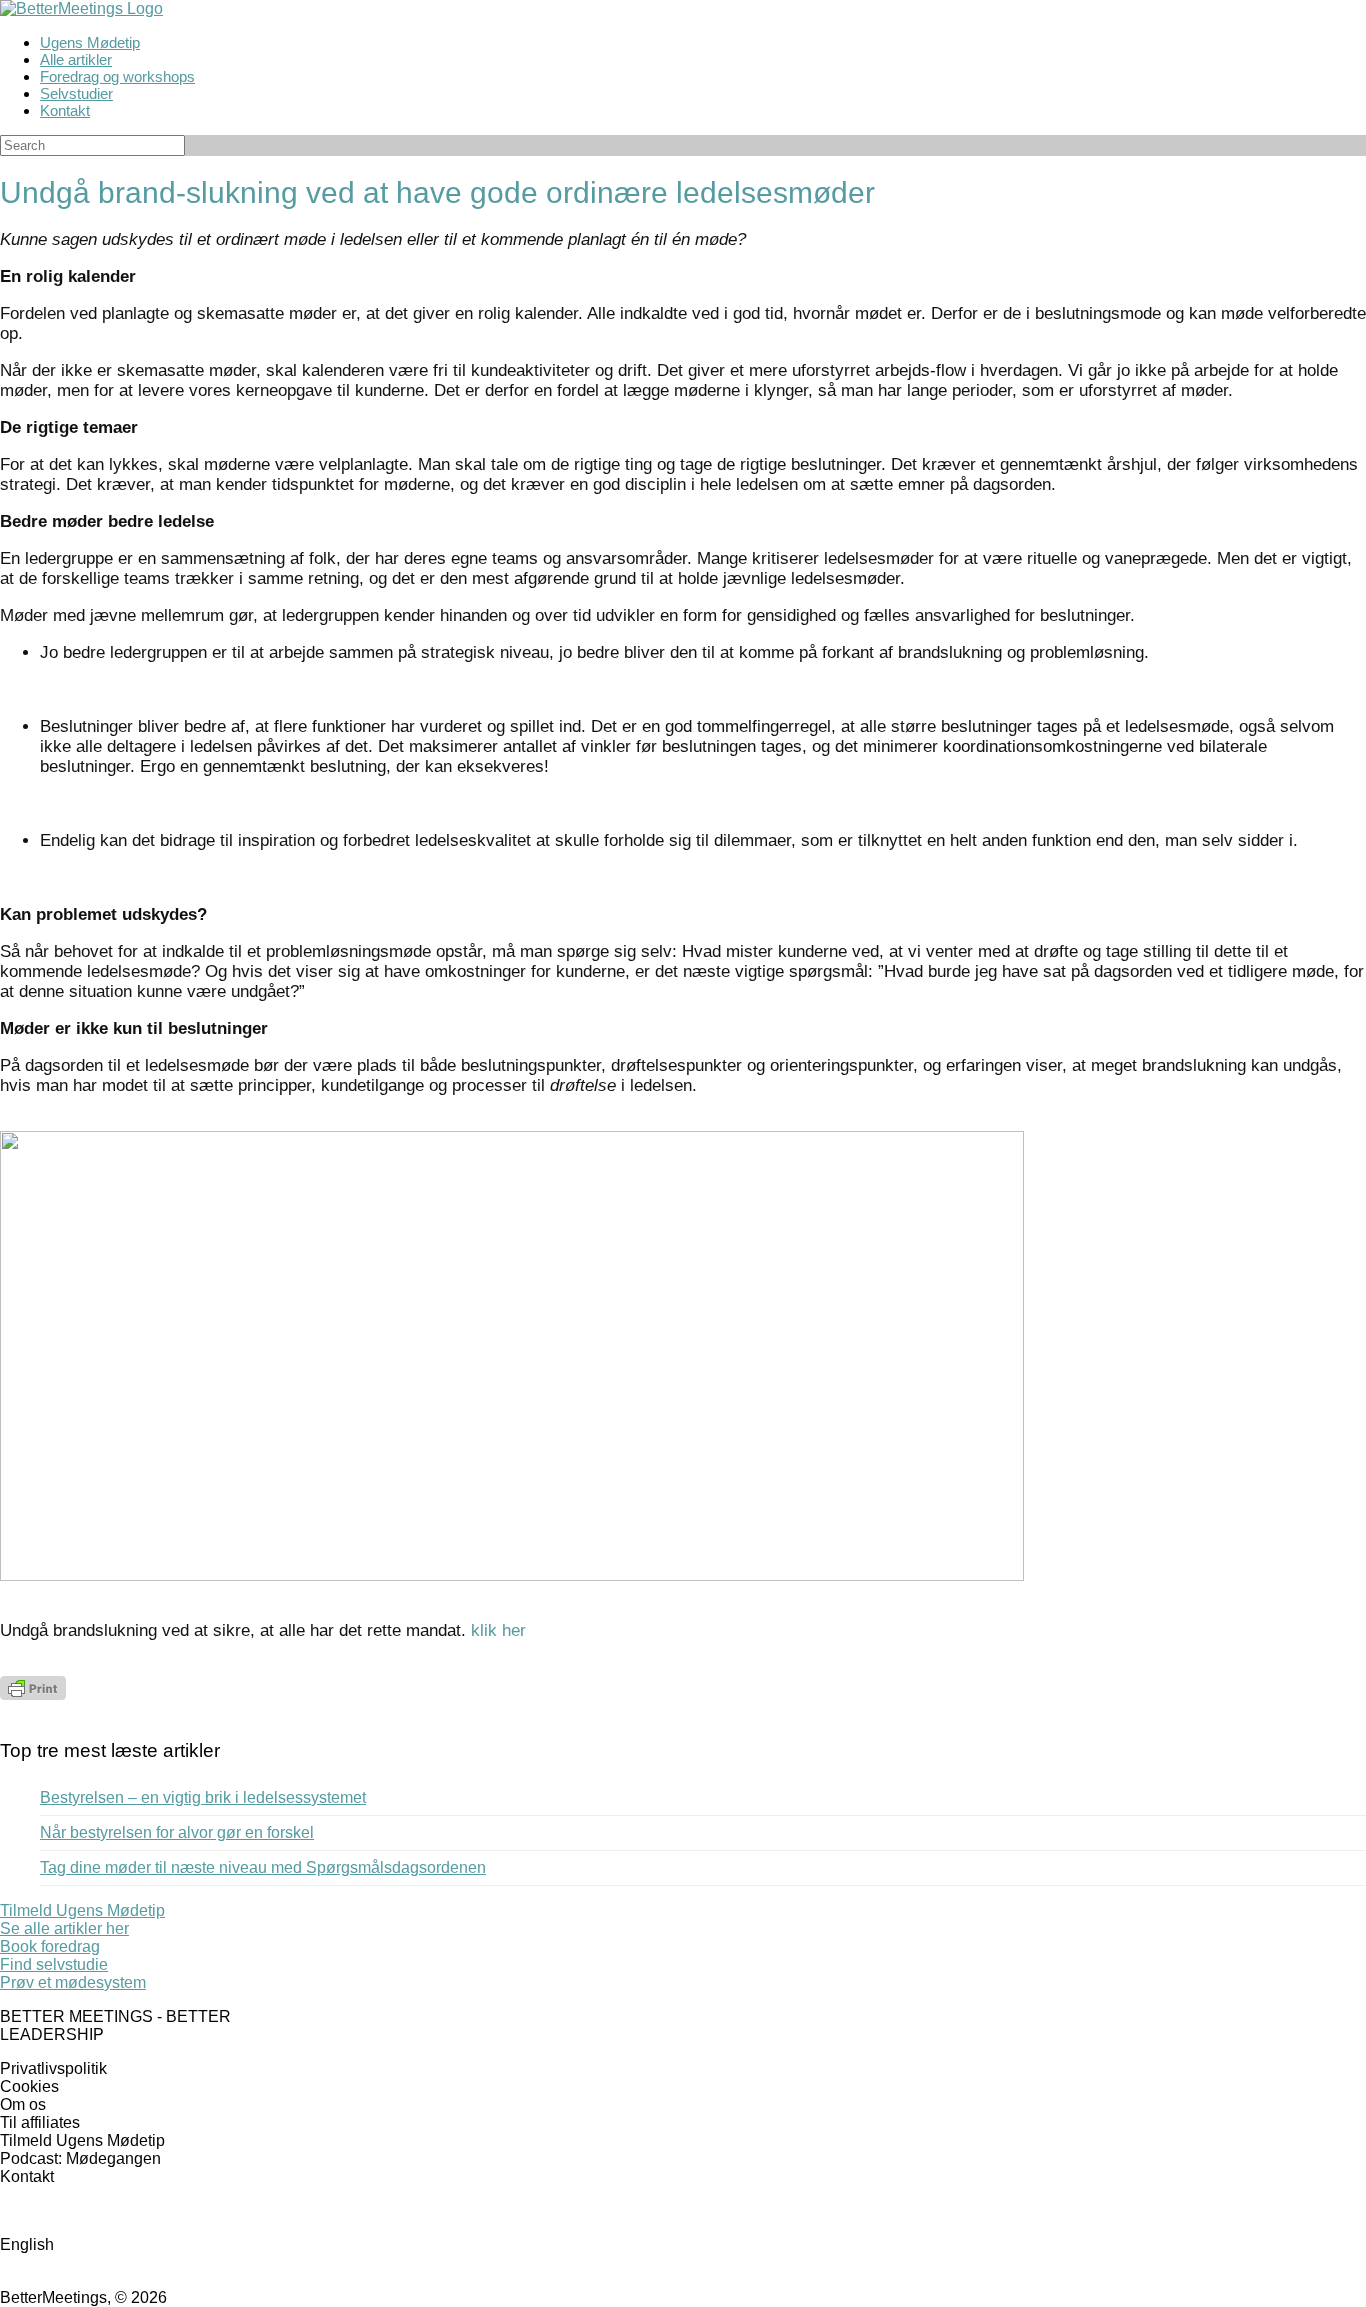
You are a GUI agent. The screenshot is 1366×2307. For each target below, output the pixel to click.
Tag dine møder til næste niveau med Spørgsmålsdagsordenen (263, 1867)
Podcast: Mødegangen (80, 2158)
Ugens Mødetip (90, 42)
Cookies (29, 2086)
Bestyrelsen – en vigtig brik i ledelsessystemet (203, 1797)
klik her (498, 1630)
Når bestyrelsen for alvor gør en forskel (177, 1832)
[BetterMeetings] (81, 8)
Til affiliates (40, 2122)
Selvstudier (76, 93)
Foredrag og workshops (117, 76)
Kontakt (65, 110)
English (27, 2244)
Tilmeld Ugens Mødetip (82, 2140)
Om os (23, 2104)
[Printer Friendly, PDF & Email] (33, 1694)
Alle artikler (76, 59)
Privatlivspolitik (53, 2068)
